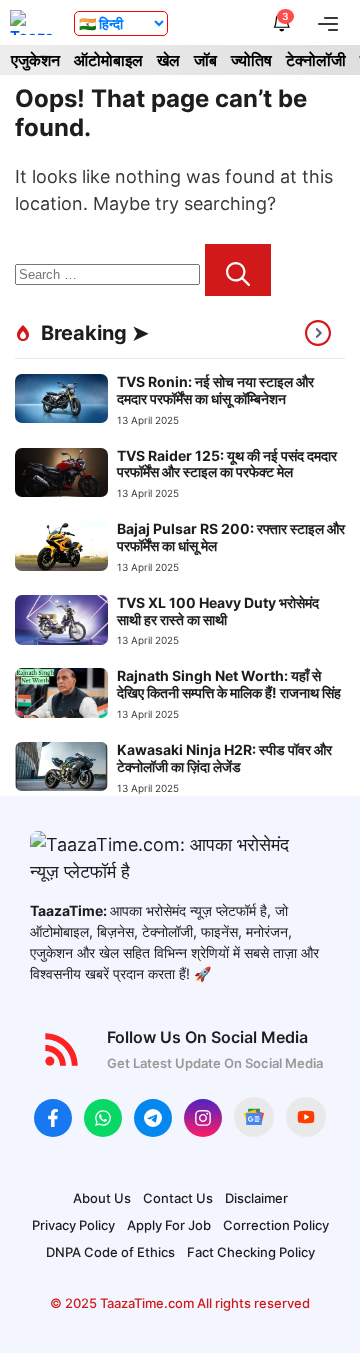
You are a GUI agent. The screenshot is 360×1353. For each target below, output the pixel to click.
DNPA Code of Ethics (110, 1252)
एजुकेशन (35, 60)
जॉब (205, 60)
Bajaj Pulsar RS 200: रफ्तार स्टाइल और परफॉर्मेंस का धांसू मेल (231, 537)
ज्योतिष (251, 60)
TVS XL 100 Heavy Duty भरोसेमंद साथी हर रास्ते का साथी (218, 611)
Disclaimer (256, 1198)
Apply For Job (169, 1225)
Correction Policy (276, 1225)
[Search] (238, 270)
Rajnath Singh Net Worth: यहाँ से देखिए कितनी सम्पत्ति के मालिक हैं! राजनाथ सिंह (229, 684)
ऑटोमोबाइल (108, 60)
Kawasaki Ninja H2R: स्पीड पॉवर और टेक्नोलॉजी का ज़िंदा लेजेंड (224, 758)
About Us (102, 1198)
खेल (168, 60)
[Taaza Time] (32, 22)
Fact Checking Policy (251, 1252)
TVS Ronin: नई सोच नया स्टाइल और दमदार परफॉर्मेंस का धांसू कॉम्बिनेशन (215, 390)
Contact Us (178, 1198)
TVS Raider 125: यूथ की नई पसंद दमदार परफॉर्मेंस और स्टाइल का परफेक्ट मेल (227, 464)
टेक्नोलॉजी (316, 60)
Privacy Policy (73, 1225)
